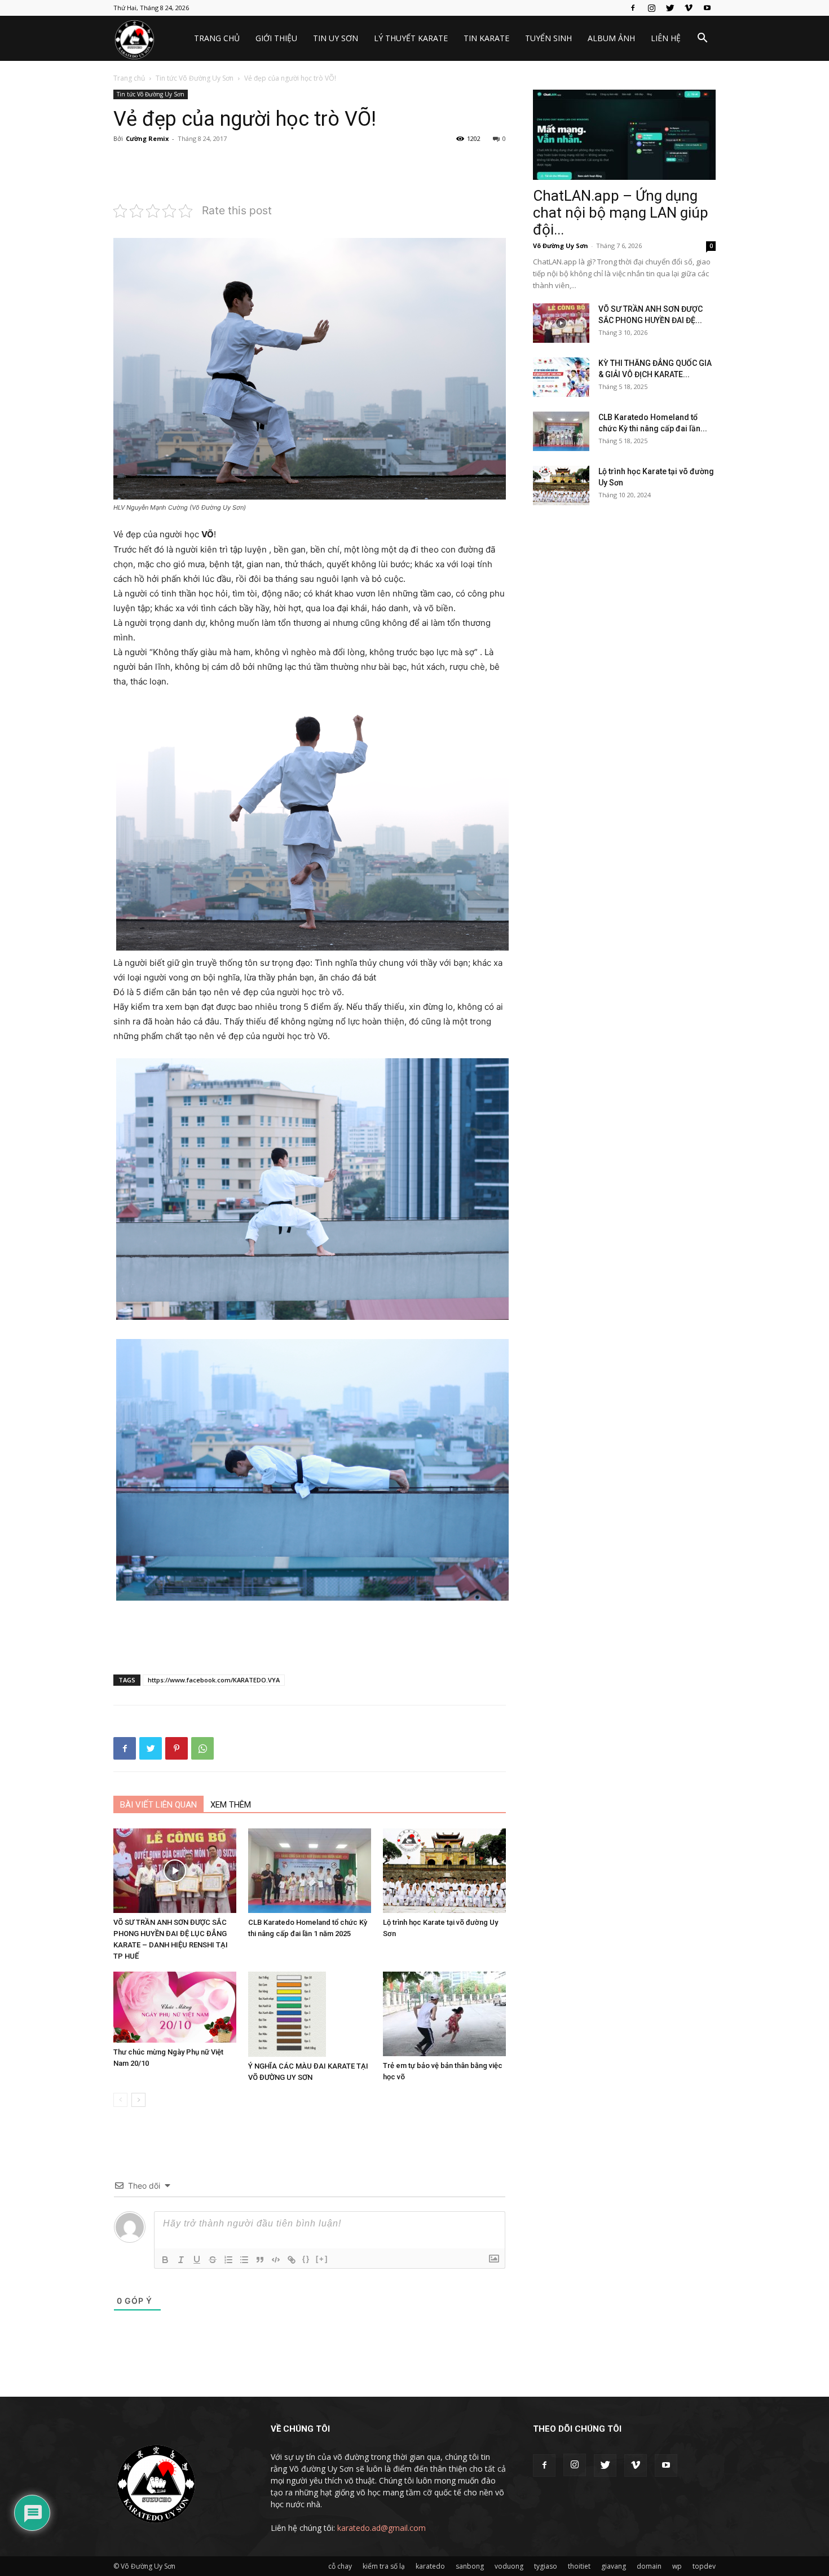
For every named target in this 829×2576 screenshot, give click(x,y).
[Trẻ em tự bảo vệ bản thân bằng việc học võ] (444, 2014)
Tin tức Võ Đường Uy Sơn (195, 78)
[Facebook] (633, 8)
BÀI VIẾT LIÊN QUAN (158, 1805)
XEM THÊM (231, 1805)
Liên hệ (666, 38)
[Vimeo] (689, 8)
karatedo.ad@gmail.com (382, 2528)
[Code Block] (276, 2260)
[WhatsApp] (202, 1748)
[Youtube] (707, 8)
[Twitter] (670, 8)
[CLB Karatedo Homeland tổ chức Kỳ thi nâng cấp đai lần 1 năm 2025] (310, 1871)
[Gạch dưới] (197, 2260)
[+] (322, 2259)
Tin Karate (486, 38)
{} (306, 2259)
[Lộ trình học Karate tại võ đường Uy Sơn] (444, 1871)
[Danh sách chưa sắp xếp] (244, 2260)
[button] (702, 39)
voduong (509, 2566)
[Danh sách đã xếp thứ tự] (228, 2260)
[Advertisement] (310, 173)
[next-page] (138, 2100)
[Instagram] (651, 8)
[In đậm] (165, 2260)
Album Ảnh (611, 38)
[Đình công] (213, 2260)
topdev (704, 2566)
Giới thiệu (276, 38)
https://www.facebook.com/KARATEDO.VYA (214, 1680)
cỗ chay (340, 2566)
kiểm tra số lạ (384, 2566)
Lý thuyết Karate (411, 38)
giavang (614, 2566)
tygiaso (546, 2566)
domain (649, 2566)
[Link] (292, 2260)
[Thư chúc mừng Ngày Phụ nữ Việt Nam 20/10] (175, 2007)
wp (677, 2566)
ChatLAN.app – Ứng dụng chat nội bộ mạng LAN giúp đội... (621, 213)
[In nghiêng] (181, 2260)
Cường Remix (147, 138)
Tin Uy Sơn (336, 38)
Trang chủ (217, 38)
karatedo (430, 2566)
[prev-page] (120, 2100)
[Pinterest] (177, 1748)
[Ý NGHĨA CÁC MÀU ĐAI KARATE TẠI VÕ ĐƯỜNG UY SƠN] (310, 2014)
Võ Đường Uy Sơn (561, 246)
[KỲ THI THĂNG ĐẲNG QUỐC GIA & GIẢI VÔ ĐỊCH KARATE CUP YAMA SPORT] (561, 377)
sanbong (470, 2566)
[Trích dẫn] (260, 2260)
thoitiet (579, 2566)
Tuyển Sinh (548, 38)
